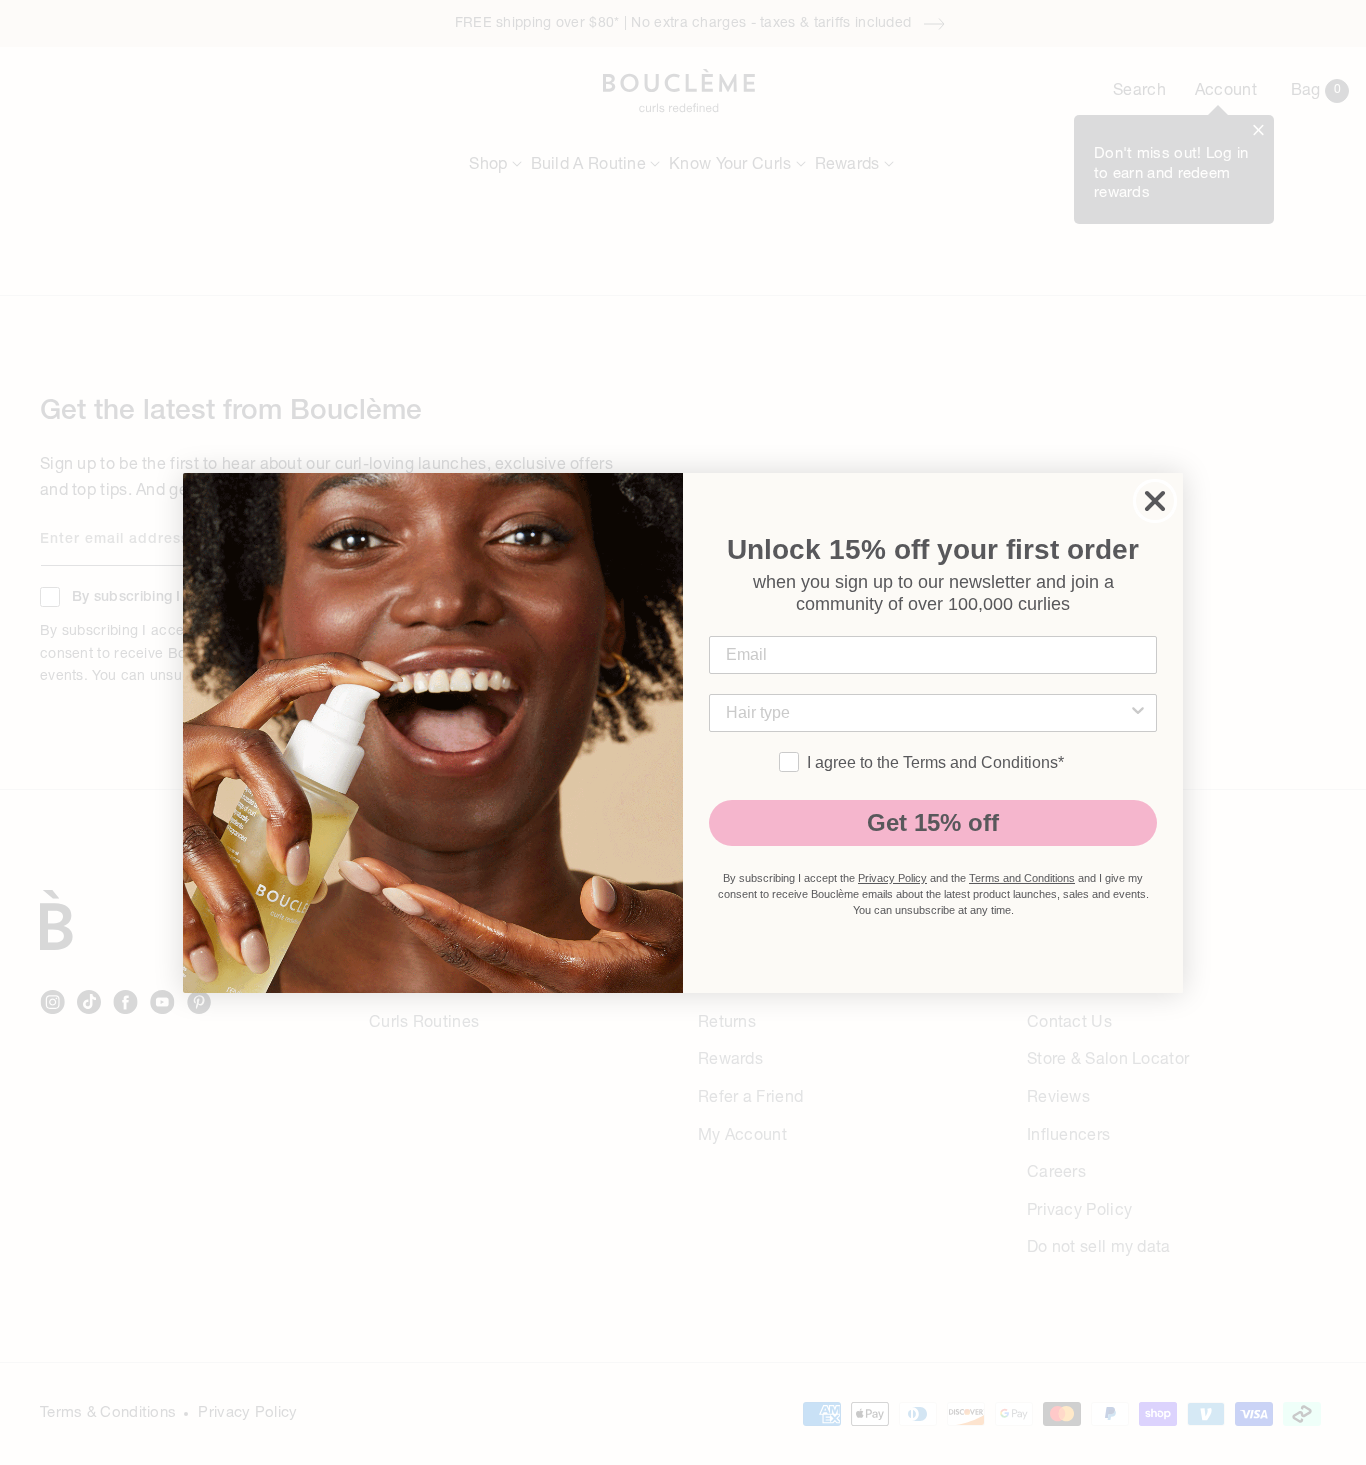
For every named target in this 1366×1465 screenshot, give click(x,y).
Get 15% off (933, 822)
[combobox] (927, 713)
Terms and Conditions (1022, 878)
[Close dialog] (1155, 501)
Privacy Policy (892, 878)
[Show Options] (1138, 713)
